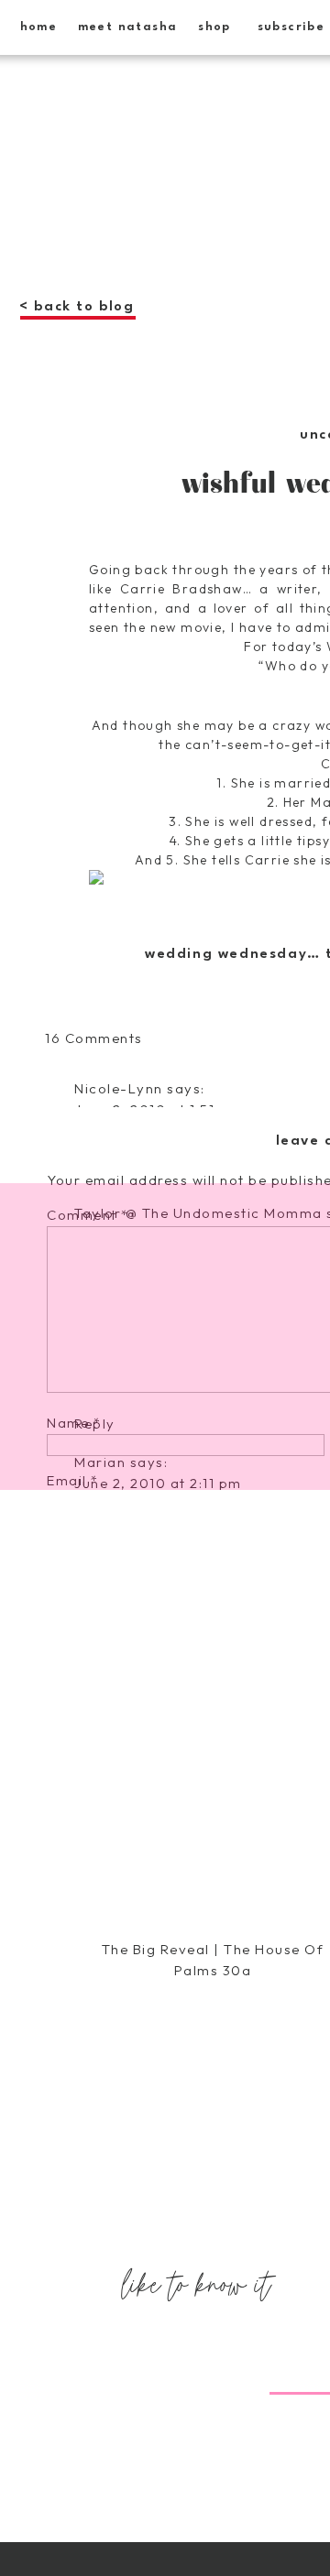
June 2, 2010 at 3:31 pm (159, 2022)
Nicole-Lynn (119, 1088)
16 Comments (94, 1038)
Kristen (100, 2001)
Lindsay (103, 2250)
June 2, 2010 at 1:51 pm (158, 1109)
